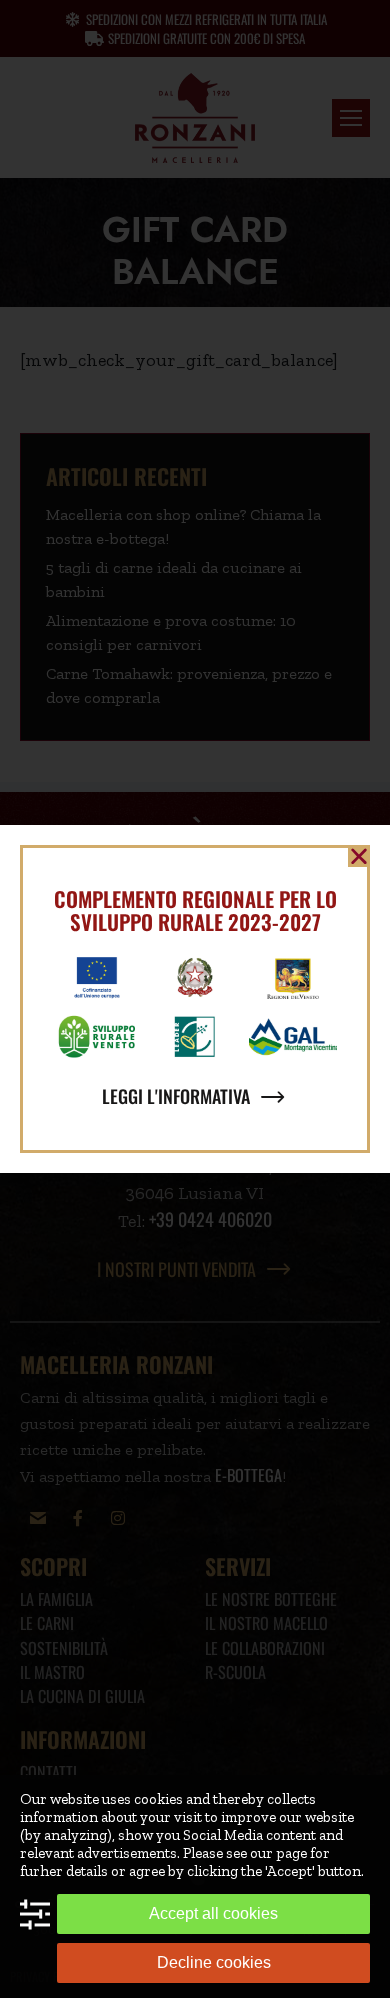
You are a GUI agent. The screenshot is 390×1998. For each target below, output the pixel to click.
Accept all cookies (213, 1913)
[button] (359, 856)
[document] (195, 999)
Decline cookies (214, 1962)
